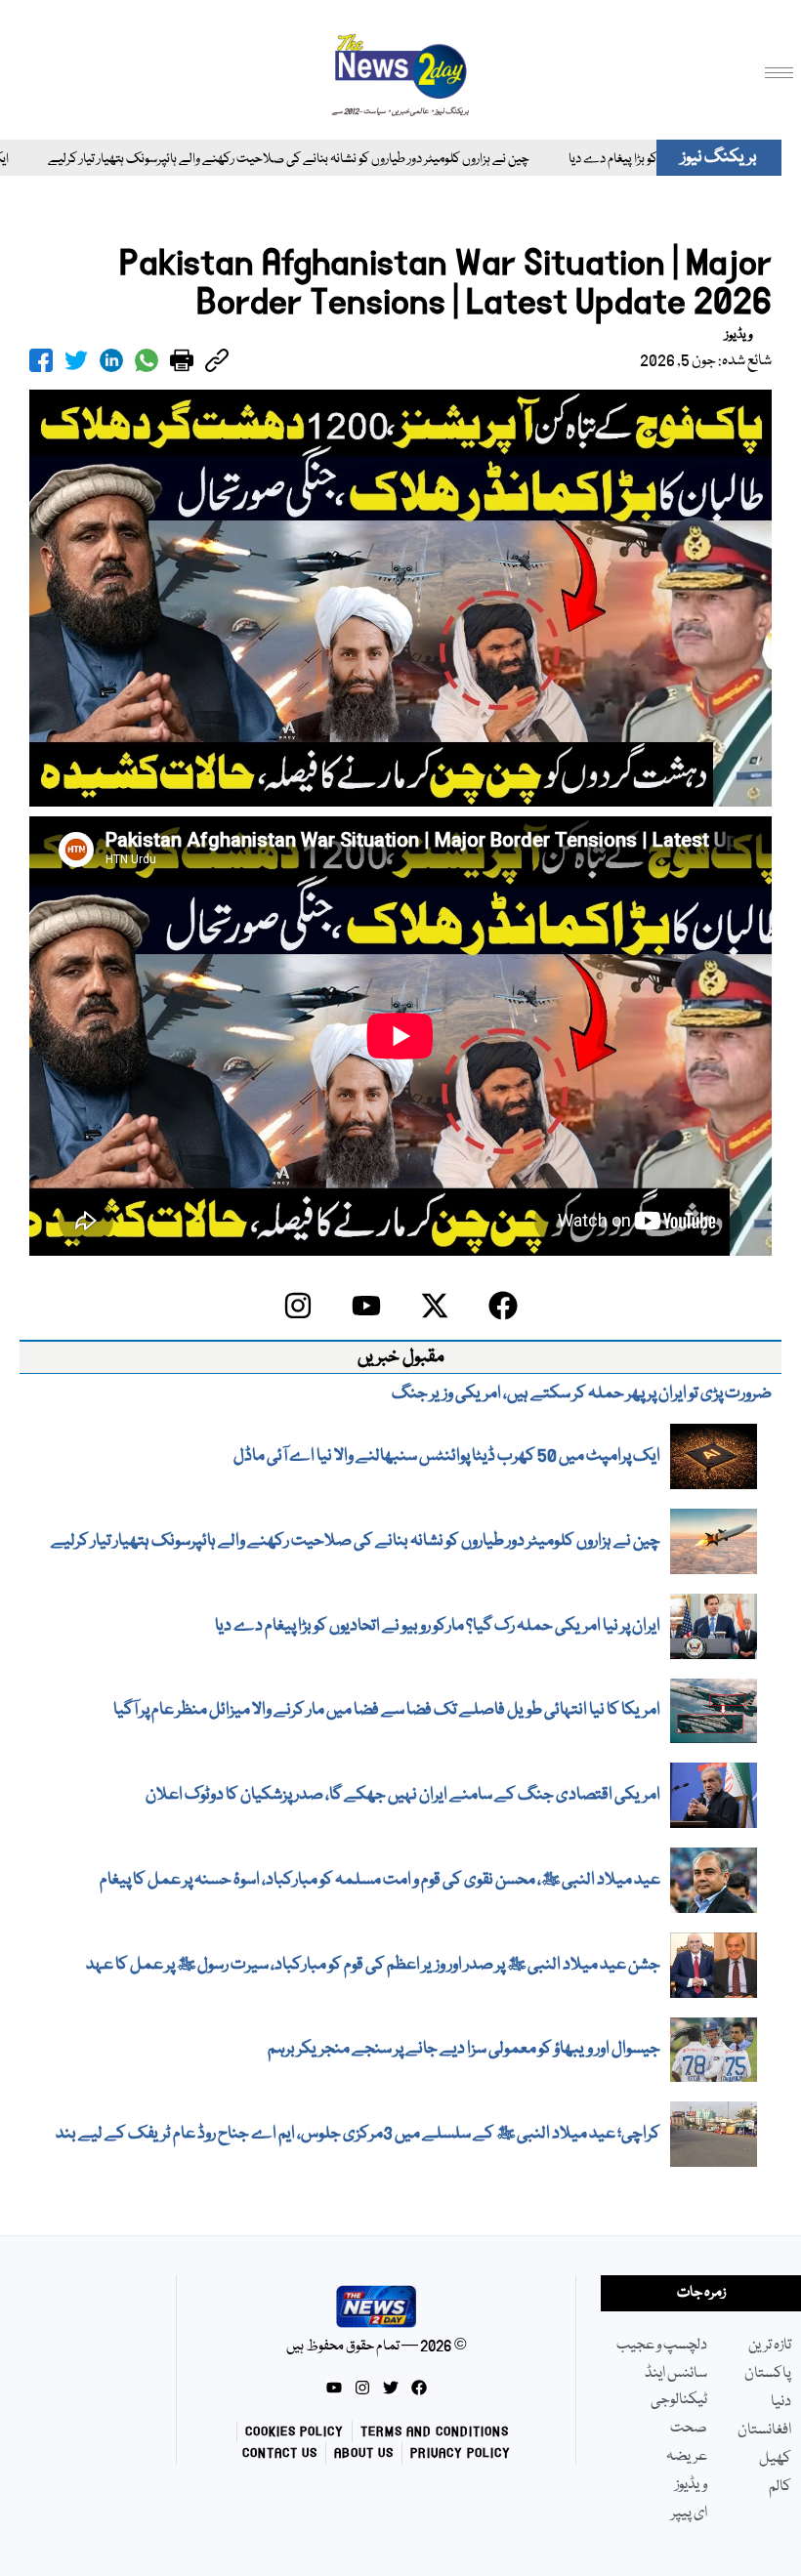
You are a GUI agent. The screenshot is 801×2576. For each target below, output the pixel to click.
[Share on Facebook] (41, 360)
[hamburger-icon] (779, 73)
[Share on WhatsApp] (147, 360)
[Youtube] (366, 1306)
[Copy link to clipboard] (217, 360)
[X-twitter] (435, 1306)
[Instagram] (298, 1306)
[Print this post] (182, 360)
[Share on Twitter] (76, 360)
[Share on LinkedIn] (111, 360)
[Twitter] (391, 2388)
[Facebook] (503, 1306)
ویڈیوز (738, 335)
